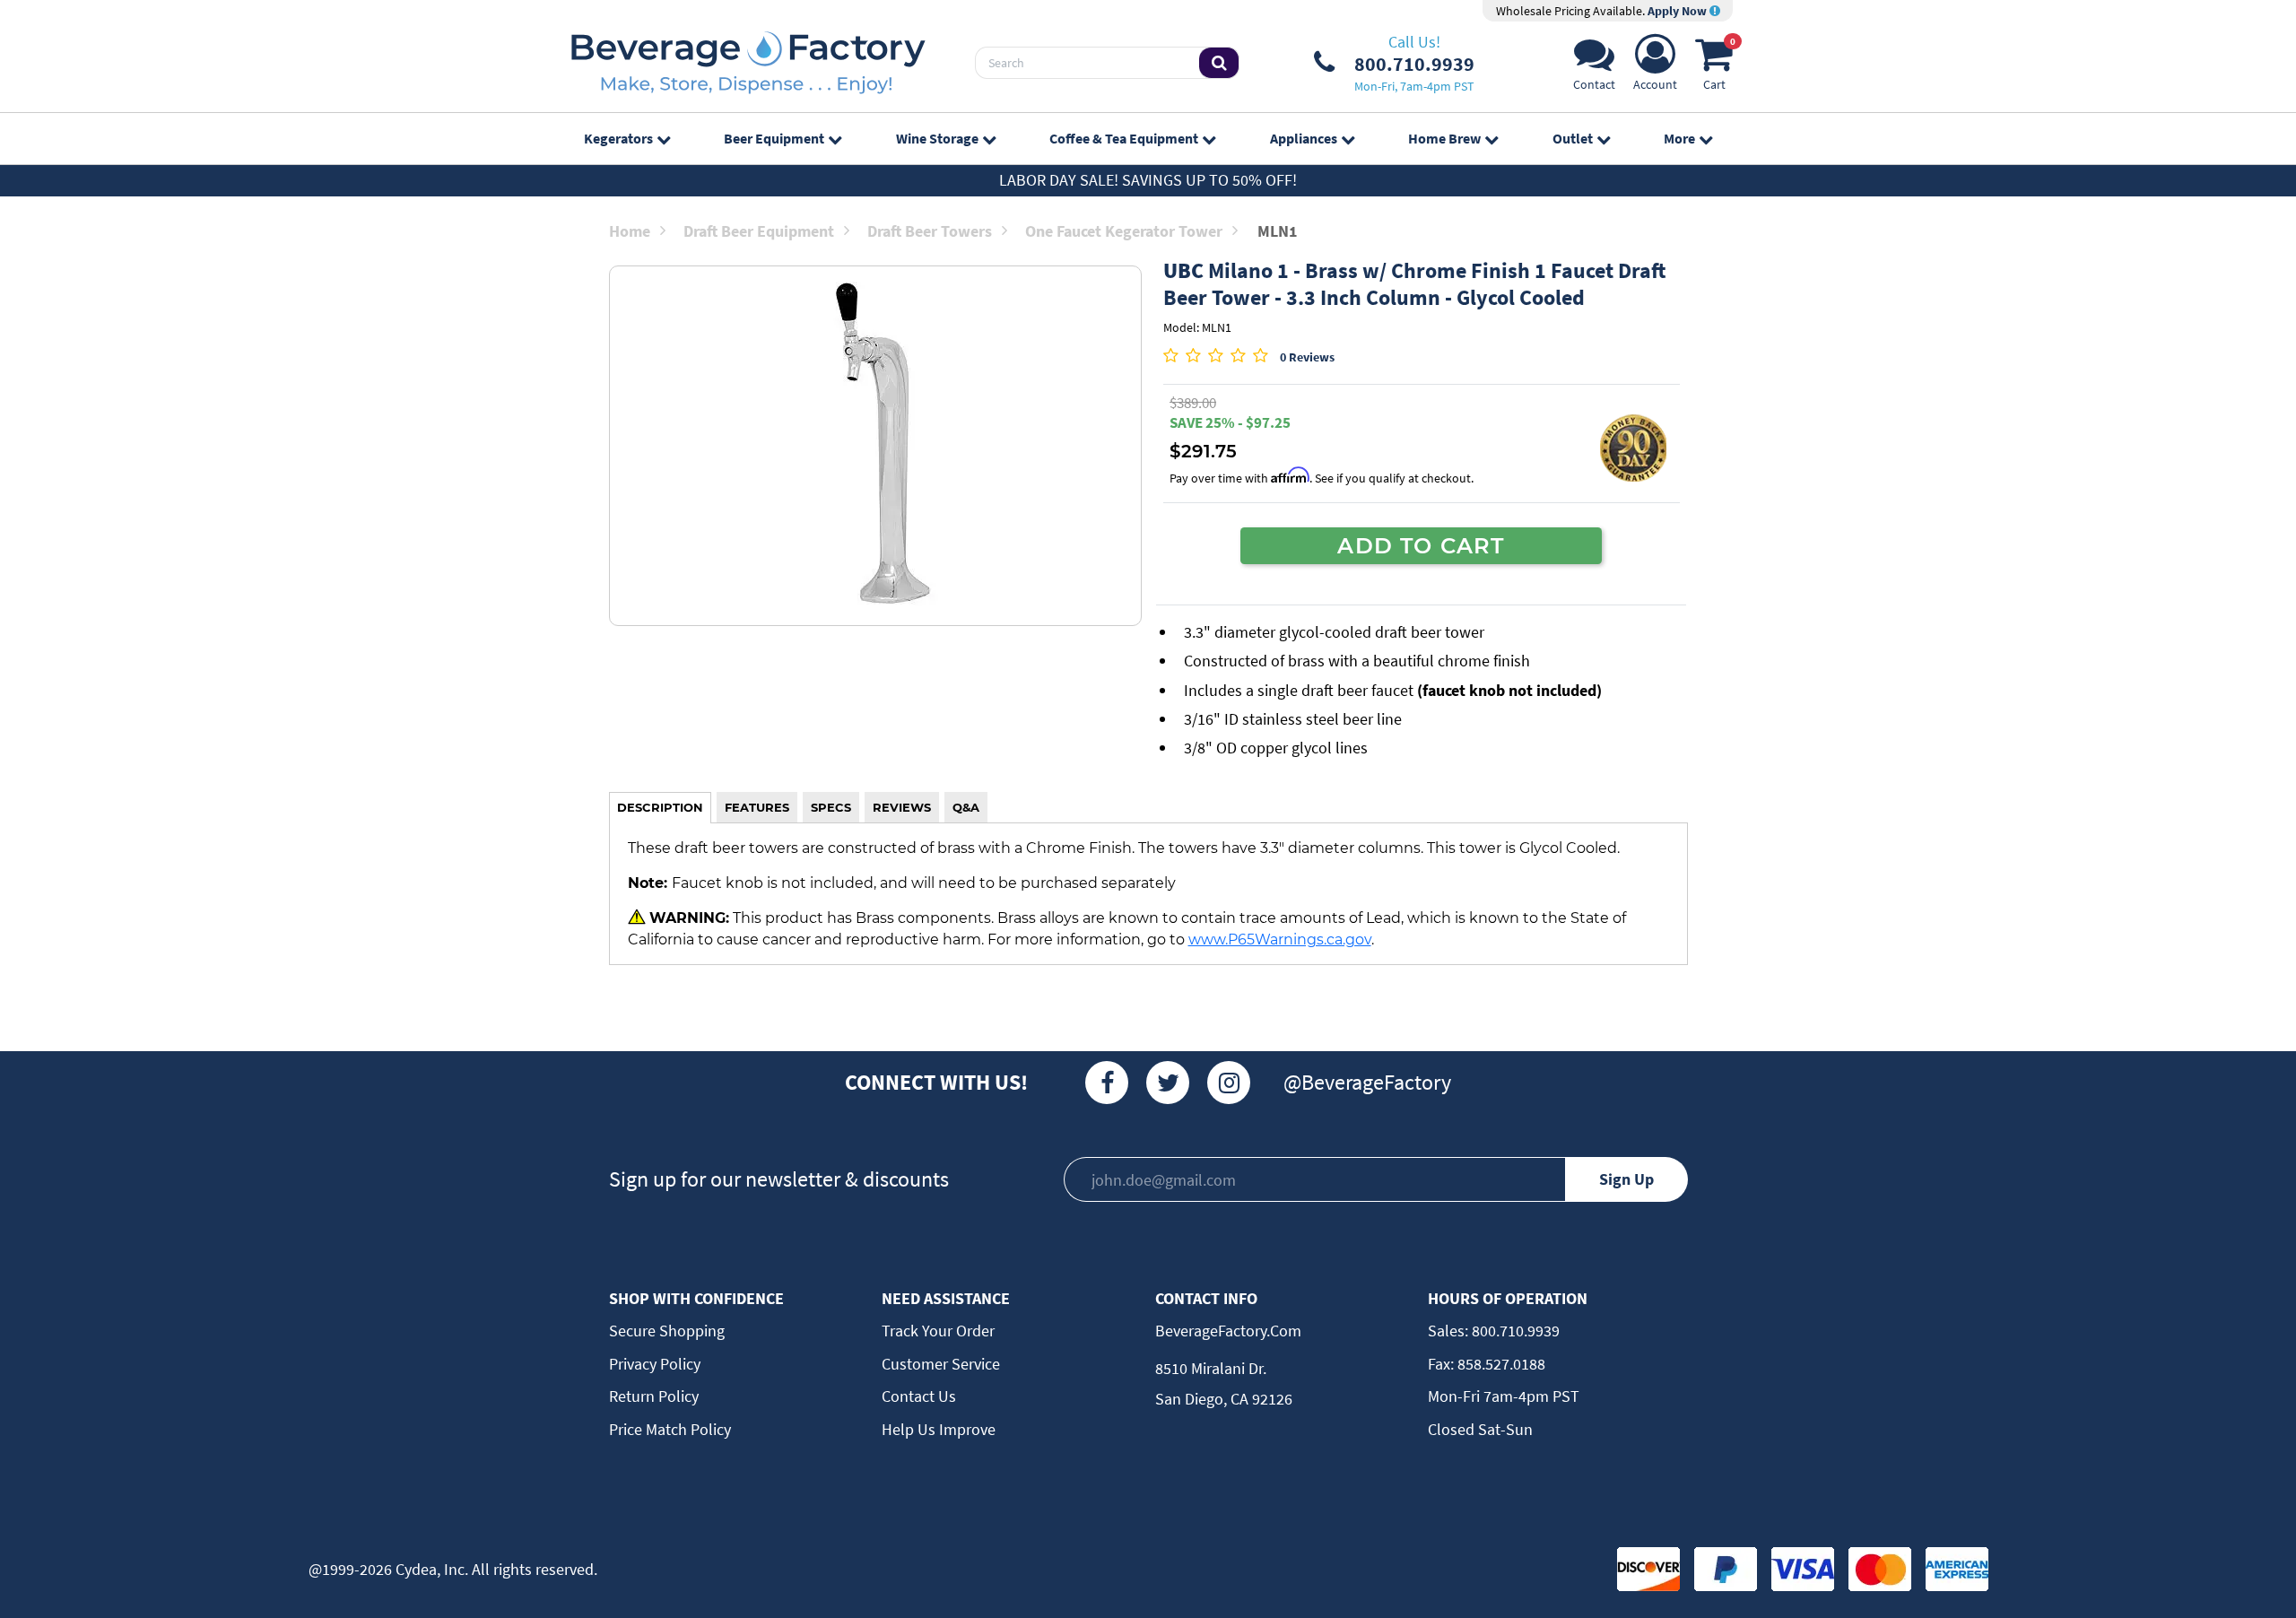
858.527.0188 (1500, 1364)
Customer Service (941, 1364)
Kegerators (618, 138)
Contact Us (919, 1396)
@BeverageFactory (1367, 1082)
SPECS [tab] (831, 807)
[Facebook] (1107, 1083)
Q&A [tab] (966, 807)
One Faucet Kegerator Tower (1124, 231)
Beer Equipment (774, 138)
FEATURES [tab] (757, 807)
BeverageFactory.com (1228, 1331)
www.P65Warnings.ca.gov (1280, 939)
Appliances (1304, 138)
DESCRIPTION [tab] (660, 807)
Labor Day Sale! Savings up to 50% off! (1148, 180)
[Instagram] (1229, 1083)
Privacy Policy (655, 1364)
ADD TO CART (1421, 545)
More (1679, 138)
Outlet (1573, 138)
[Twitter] (1168, 1083)
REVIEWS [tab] (902, 807)
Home (630, 231)
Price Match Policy (670, 1429)
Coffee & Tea (1124, 138)
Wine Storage (937, 138)
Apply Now (1679, 11)
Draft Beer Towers (930, 231)
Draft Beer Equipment (759, 231)
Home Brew (1444, 138)
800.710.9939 (1514, 1331)
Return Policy (654, 1396)
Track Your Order (938, 1331)
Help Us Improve (939, 1429)
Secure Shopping (667, 1331)
